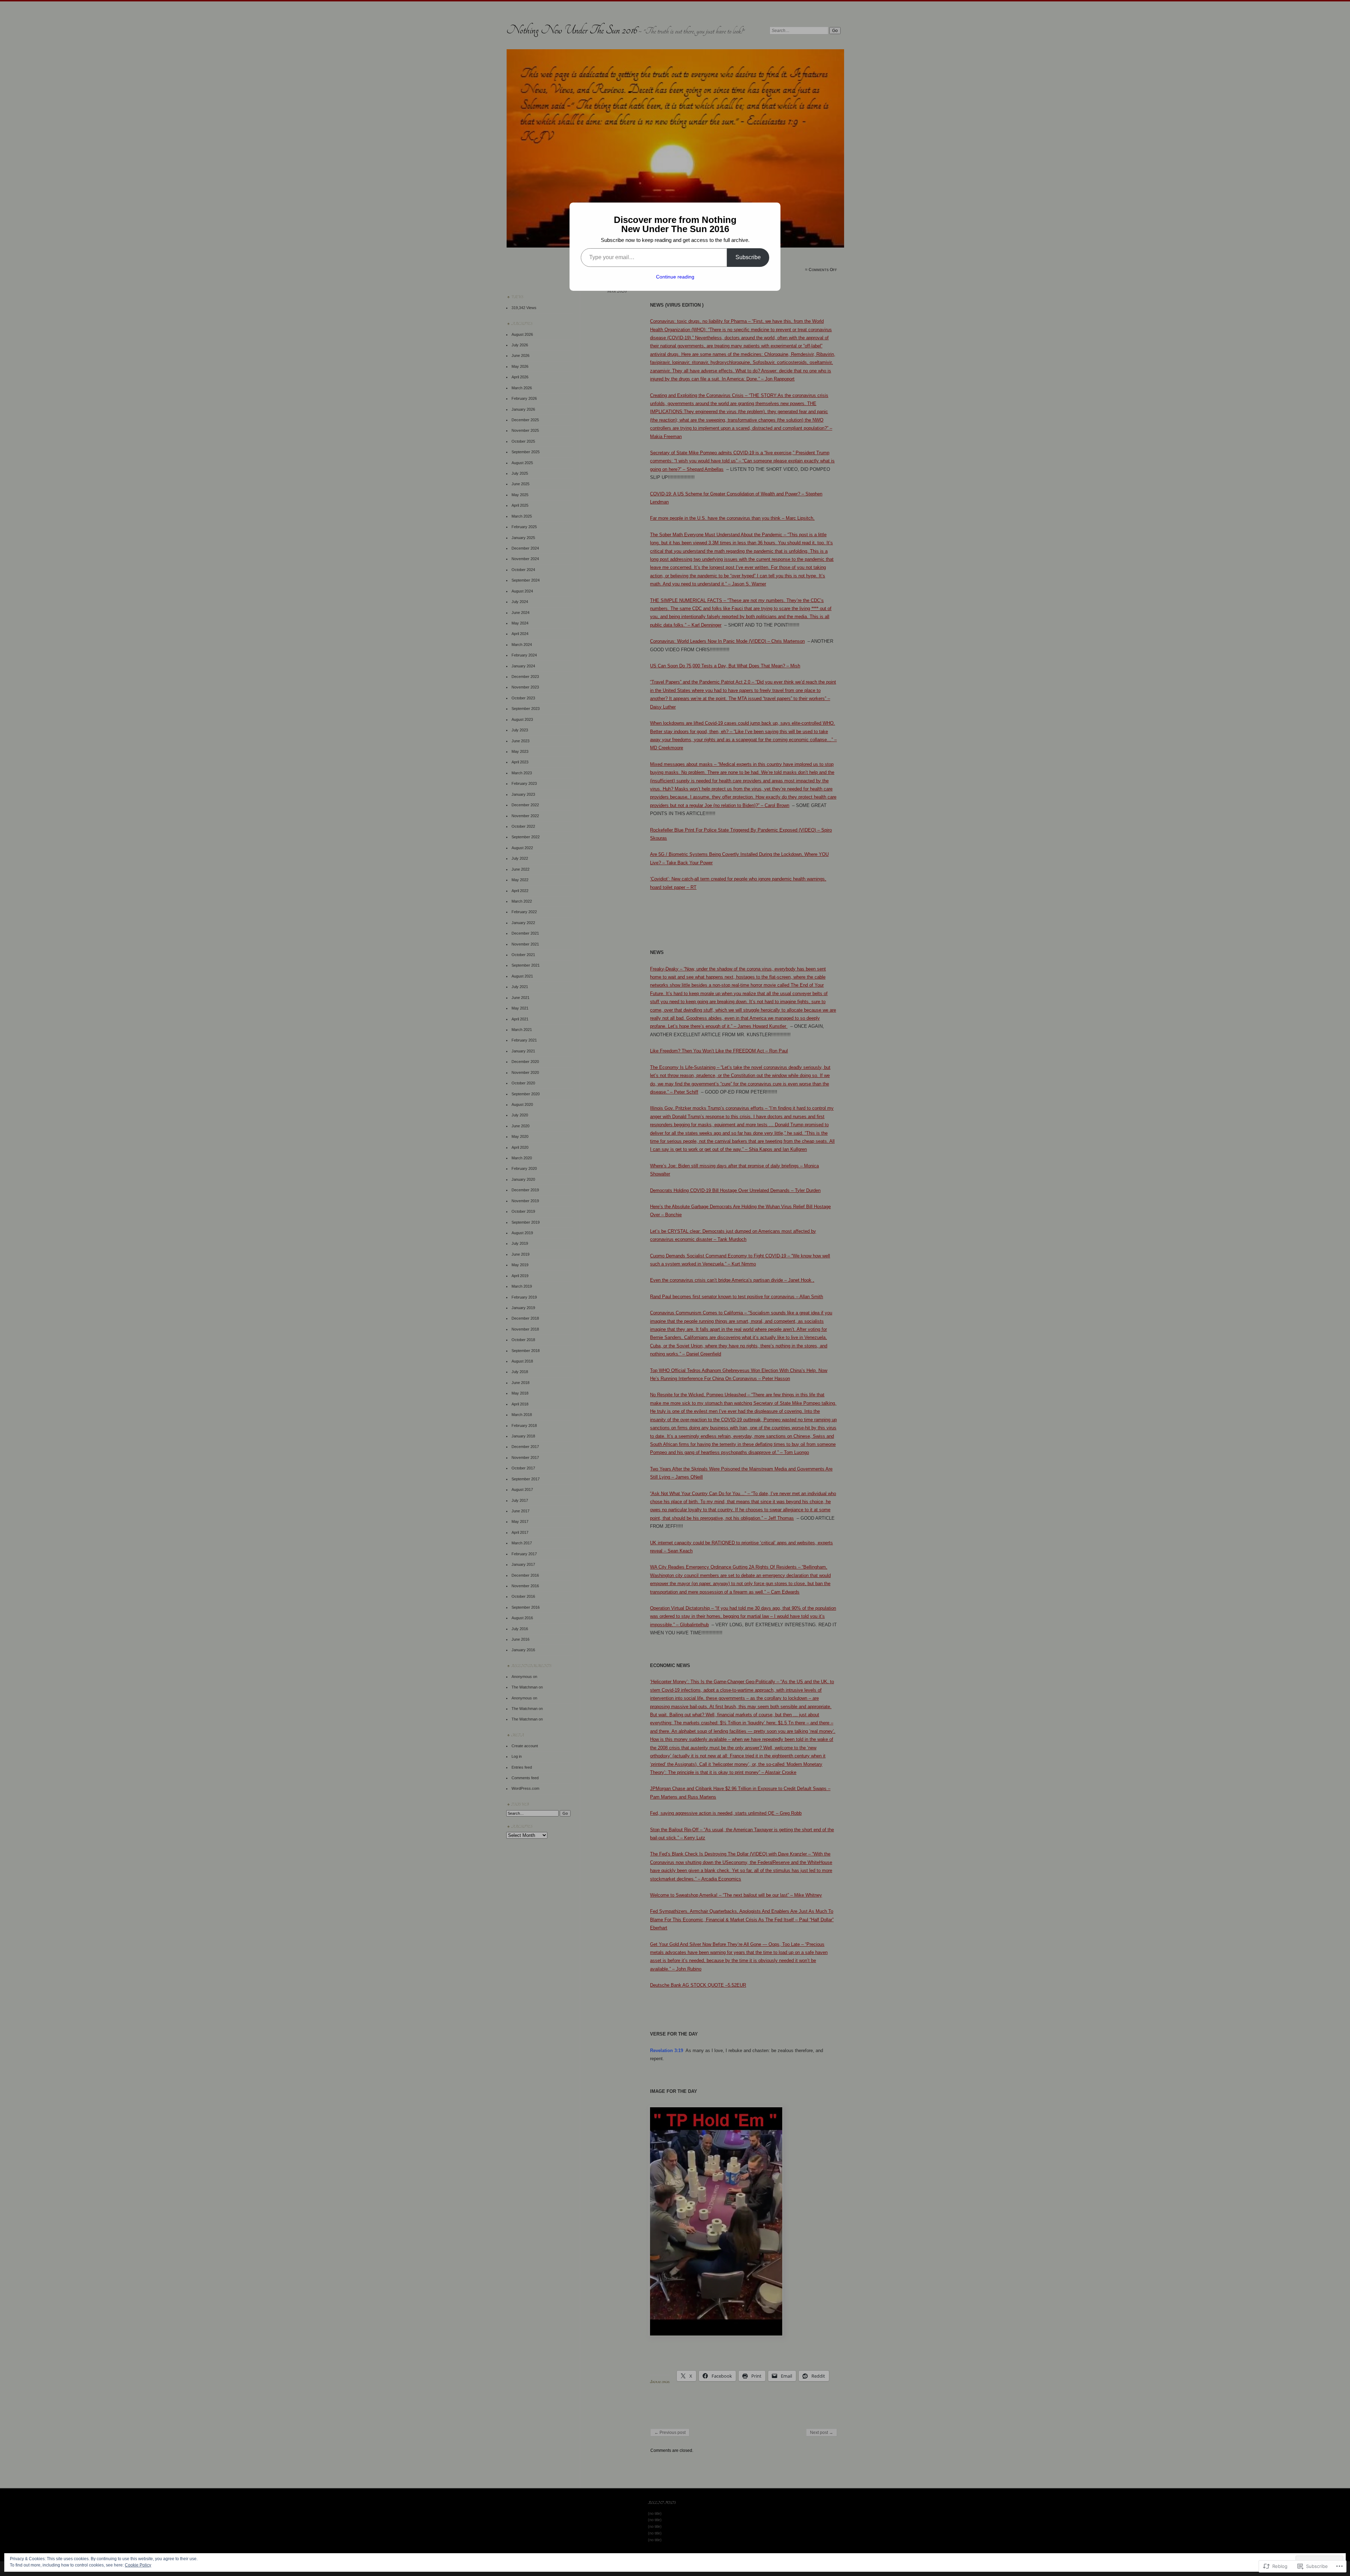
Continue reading (675, 277)
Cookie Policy (138, 2565)
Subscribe (748, 257)
